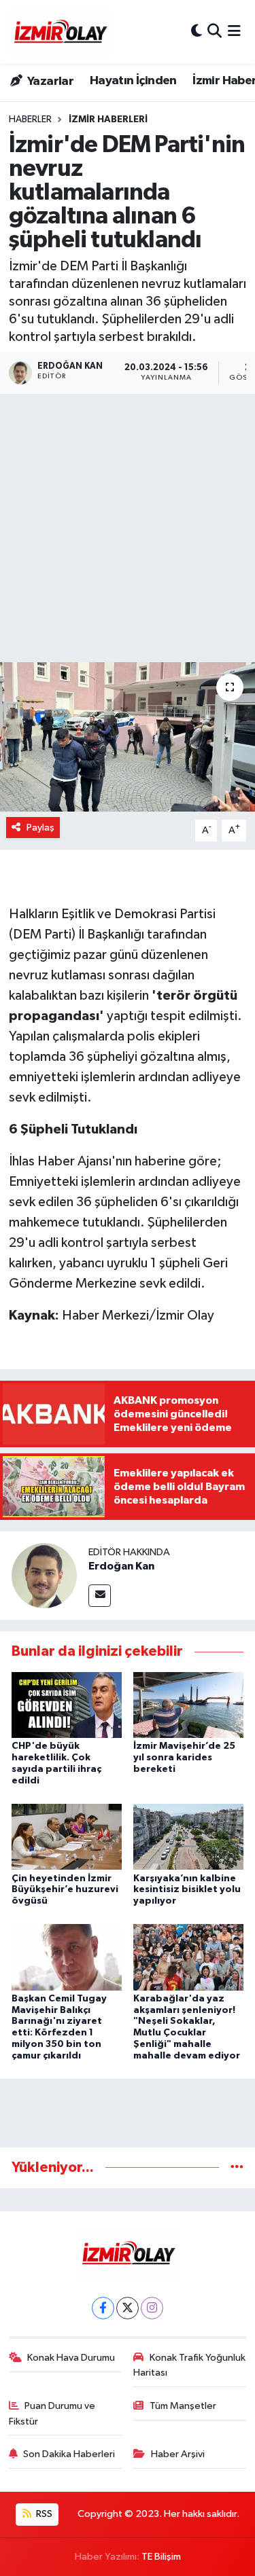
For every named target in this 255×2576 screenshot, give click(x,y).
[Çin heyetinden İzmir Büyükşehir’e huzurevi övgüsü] (67, 1837)
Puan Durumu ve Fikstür (52, 2413)
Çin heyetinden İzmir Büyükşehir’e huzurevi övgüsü (65, 1890)
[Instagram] (152, 2308)
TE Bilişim (161, 2557)
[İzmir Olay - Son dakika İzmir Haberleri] (60, 32)
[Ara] (215, 32)
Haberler (30, 120)
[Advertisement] (128, 528)
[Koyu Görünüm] (197, 32)
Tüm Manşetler (183, 2406)
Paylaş (40, 828)
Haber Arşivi (178, 2454)
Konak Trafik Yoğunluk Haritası (189, 2365)
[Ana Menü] (234, 32)
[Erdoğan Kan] (44, 1575)
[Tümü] (237, 2167)
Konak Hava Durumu (71, 2358)
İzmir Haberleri (108, 120)
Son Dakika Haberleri (69, 2454)
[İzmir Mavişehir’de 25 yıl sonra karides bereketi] (188, 1705)
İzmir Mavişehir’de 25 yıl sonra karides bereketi (184, 1758)
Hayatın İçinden (133, 81)
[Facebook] (103, 2308)
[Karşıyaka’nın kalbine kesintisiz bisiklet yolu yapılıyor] (188, 1837)
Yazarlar (49, 81)
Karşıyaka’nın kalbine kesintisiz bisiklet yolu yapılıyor (187, 1890)
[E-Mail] (100, 1596)
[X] (128, 2308)
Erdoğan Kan (121, 1566)
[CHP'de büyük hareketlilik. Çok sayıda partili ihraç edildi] (67, 1705)
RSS (43, 2514)
